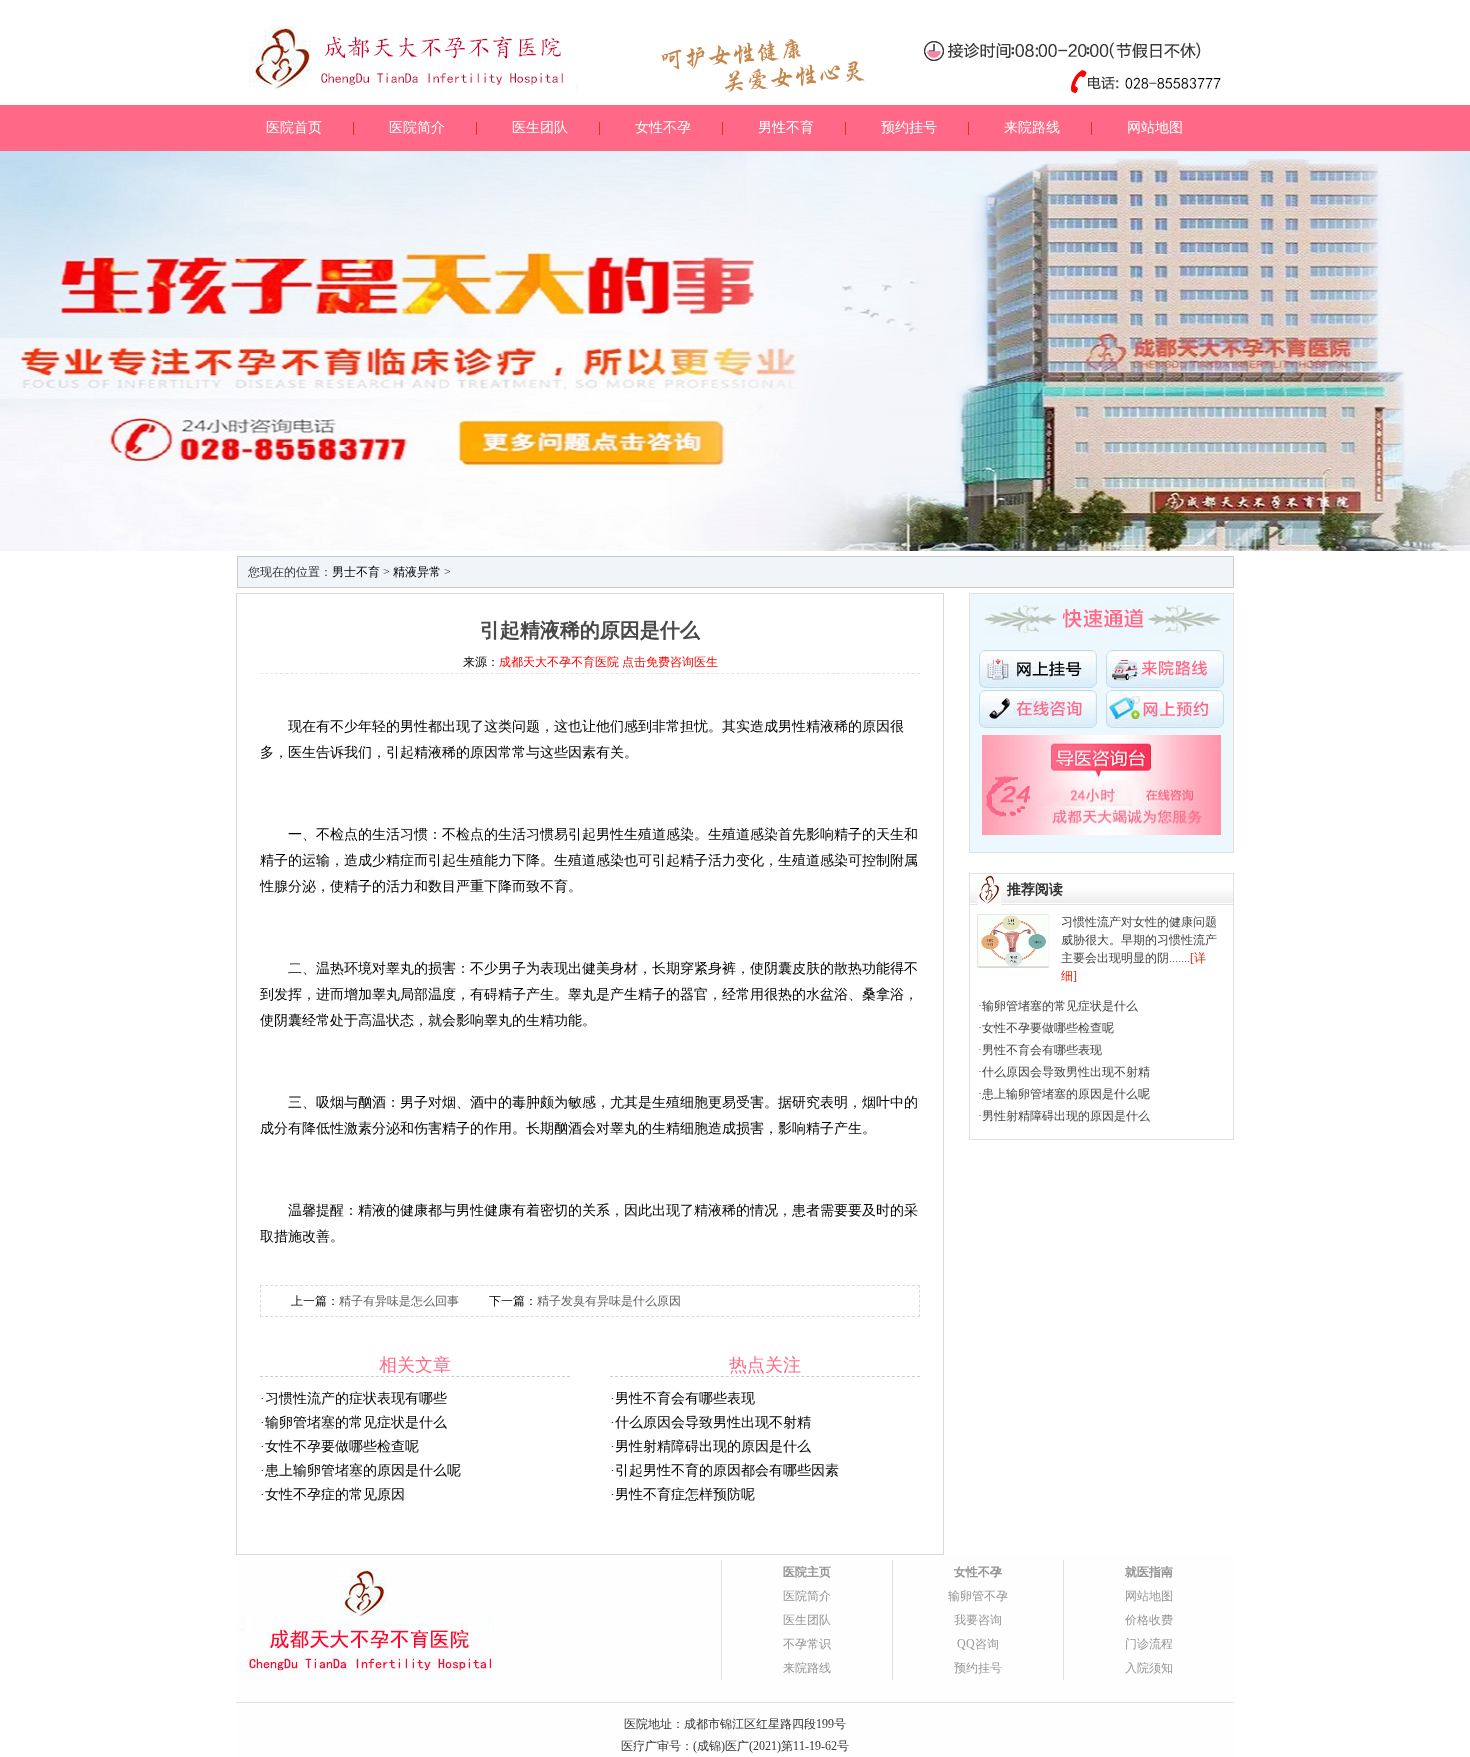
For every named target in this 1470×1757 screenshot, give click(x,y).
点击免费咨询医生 (670, 662)
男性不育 (786, 127)
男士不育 (356, 572)
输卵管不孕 (978, 1596)
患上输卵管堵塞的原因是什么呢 (363, 1470)
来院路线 (1032, 127)
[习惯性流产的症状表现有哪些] (1013, 924)
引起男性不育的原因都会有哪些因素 (727, 1470)
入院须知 (1149, 1668)
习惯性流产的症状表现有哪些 (356, 1398)
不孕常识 (807, 1644)
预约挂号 (909, 127)
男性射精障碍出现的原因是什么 (713, 1446)
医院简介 (417, 127)
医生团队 (540, 127)
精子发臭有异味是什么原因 (609, 1301)
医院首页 (294, 127)
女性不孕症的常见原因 (335, 1494)
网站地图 (1155, 127)
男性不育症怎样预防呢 (685, 1494)
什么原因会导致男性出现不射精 (713, 1422)
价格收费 (1149, 1620)
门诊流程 (1149, 1644)
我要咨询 (978, 1620)
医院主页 (807, 1572)
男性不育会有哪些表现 (685, 1398)
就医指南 (1149, 1572)
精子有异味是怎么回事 (399, 1301)
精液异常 (417, 572)
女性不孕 (663, 127)
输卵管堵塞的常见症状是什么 (356, 1422)
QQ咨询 (978, 1644)
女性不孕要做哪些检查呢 (342, 1446)
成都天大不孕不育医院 (559, 662)
